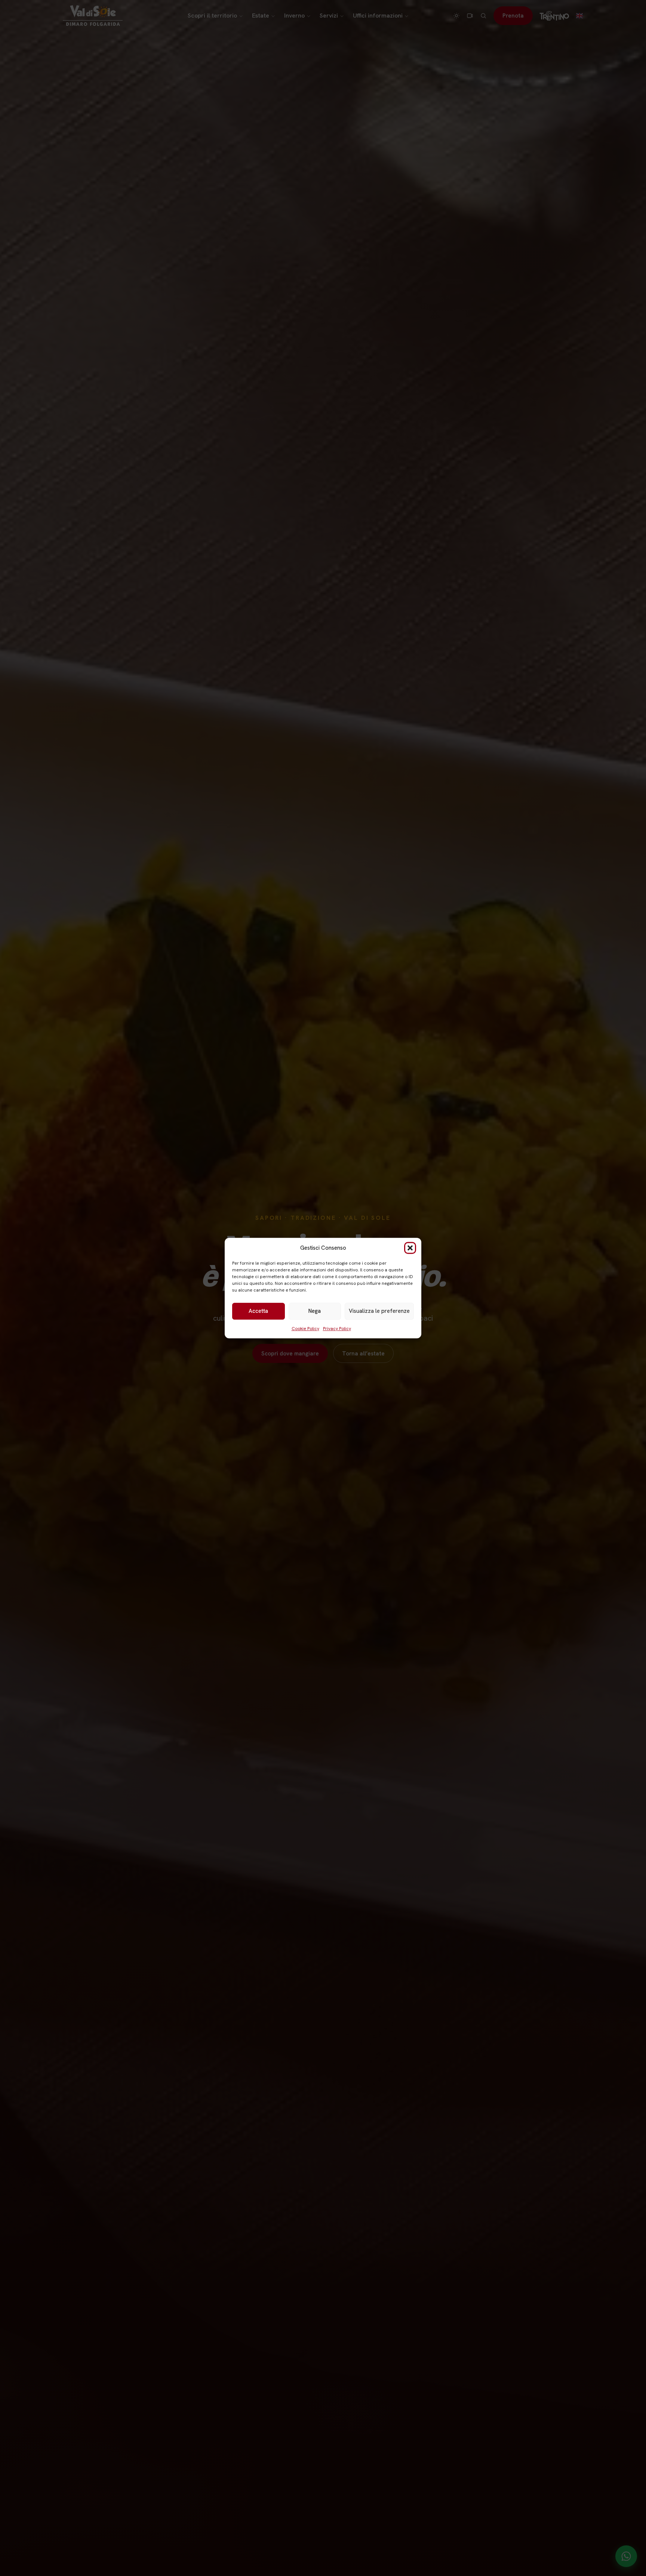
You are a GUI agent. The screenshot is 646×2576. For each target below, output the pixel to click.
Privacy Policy (337, 1329)
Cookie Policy (305, 1329)
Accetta (258, 1311)
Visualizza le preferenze (379, 1311)
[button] (410, 1248)
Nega (315, 1311)
